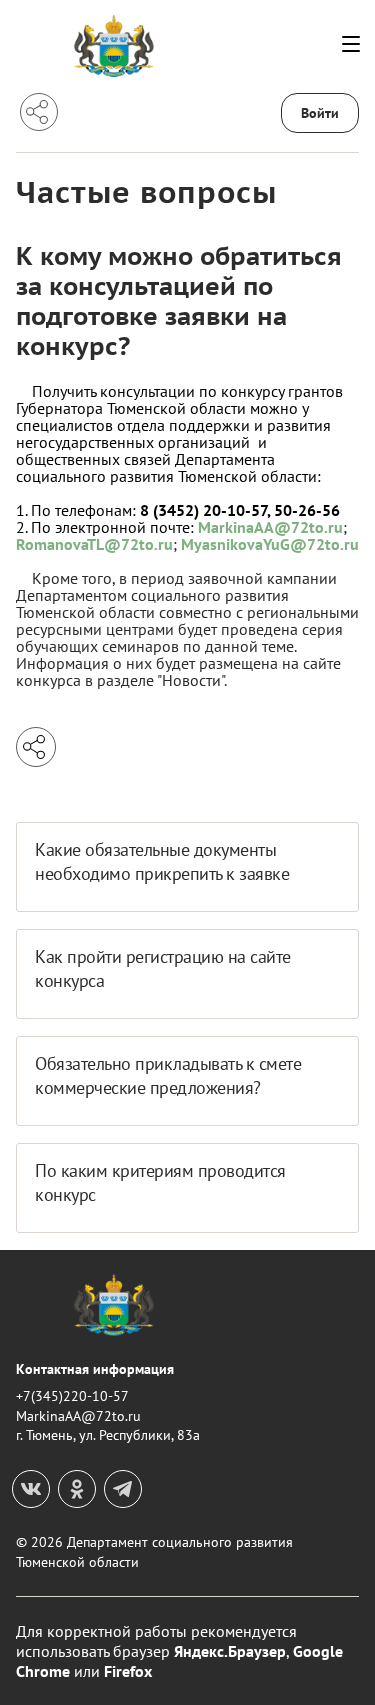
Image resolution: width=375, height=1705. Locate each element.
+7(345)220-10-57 (72, 1396)
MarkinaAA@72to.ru (270, 527)
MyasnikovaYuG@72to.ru (270, 544)
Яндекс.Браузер (230, 1651)
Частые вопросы (146, 191)
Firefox (128, 1671)
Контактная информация (95, 1369)
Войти (320, 113)
